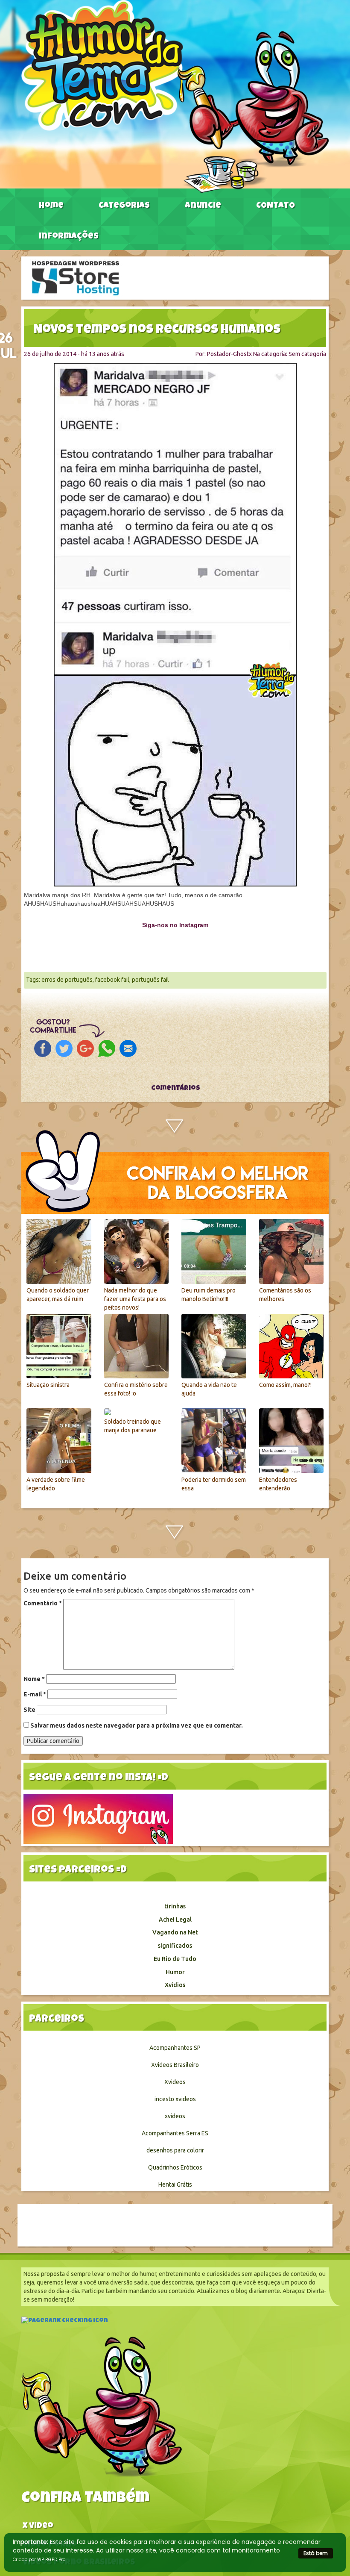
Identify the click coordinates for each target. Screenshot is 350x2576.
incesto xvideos (175, 2099)
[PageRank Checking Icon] (65, 2322)
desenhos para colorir (175, 2150)
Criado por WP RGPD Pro (39, 2560)
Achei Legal (175, 1919)
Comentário (43, 1603)
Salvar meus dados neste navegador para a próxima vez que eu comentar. (137, 1725)
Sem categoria (307, 354)
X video (38, 2527)
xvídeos (175, 2116)
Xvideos (175, 2082)
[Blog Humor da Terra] (175, 96)
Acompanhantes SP (175, 2048)
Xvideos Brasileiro (175, 2065)
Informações (69, 237)
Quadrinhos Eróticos (175, 2167)
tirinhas (175, 1906)
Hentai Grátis (175, 2184)
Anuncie (203, 206)
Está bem (316, 2553)
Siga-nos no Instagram (175, 925)
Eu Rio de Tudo (175, 1959)
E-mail (35, 1694)
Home (51, 206)
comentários (175, 1089)
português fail (150, 980)
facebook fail (112, 980)
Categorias (124, 206)
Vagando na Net (175, 1932)
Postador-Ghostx (229, 354)
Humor (175, 1972)
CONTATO (276, 206)
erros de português (67, 980)
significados (175, 1946)
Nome (34, 1679)
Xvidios (175, 1985)
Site (29, 1710)
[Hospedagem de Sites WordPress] (76, 277)
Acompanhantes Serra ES (175, 2133)
